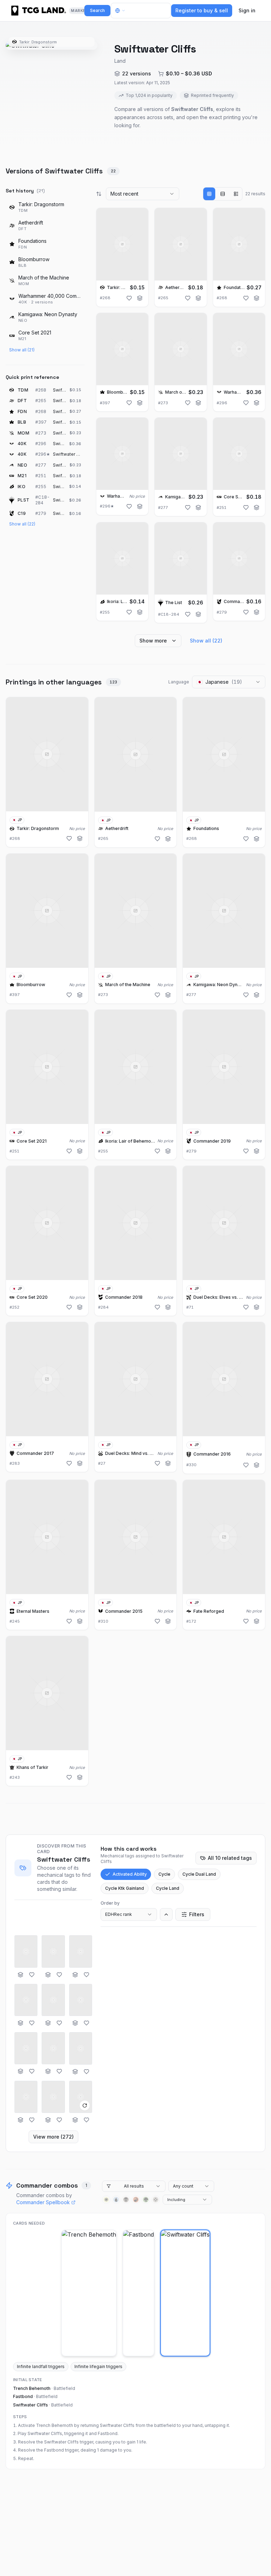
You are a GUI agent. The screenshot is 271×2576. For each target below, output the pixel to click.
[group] (223, 194)
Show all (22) (22, 524)
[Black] (126, 2200)
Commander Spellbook (43, 2202)
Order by (110, 1903)
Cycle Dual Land (199, 1874)
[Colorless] (156, 2200)
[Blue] (116, 2200)
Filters (197, 1914)
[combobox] (143, 194)
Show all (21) (22, 350)
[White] (106, 2200)
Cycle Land (168, 1888)
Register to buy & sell (202, 10)
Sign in (247, 10)
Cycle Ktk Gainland (125, 1888)
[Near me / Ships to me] (122, 11)
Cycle (164, 1874)
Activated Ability (130, 1874)
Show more (153, 641)
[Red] (136, 2200)
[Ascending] (166, 1914)
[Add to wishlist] (129, 298)
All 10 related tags (230, 1858)
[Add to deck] (140, 298)
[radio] (209, 194)
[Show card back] (85, 2105)
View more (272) (53, 2137)
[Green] (146, 2200)
